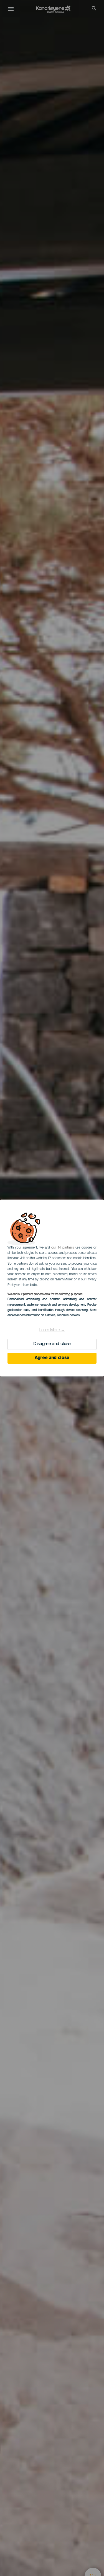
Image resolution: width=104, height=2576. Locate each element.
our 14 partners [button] (63, 1248)
